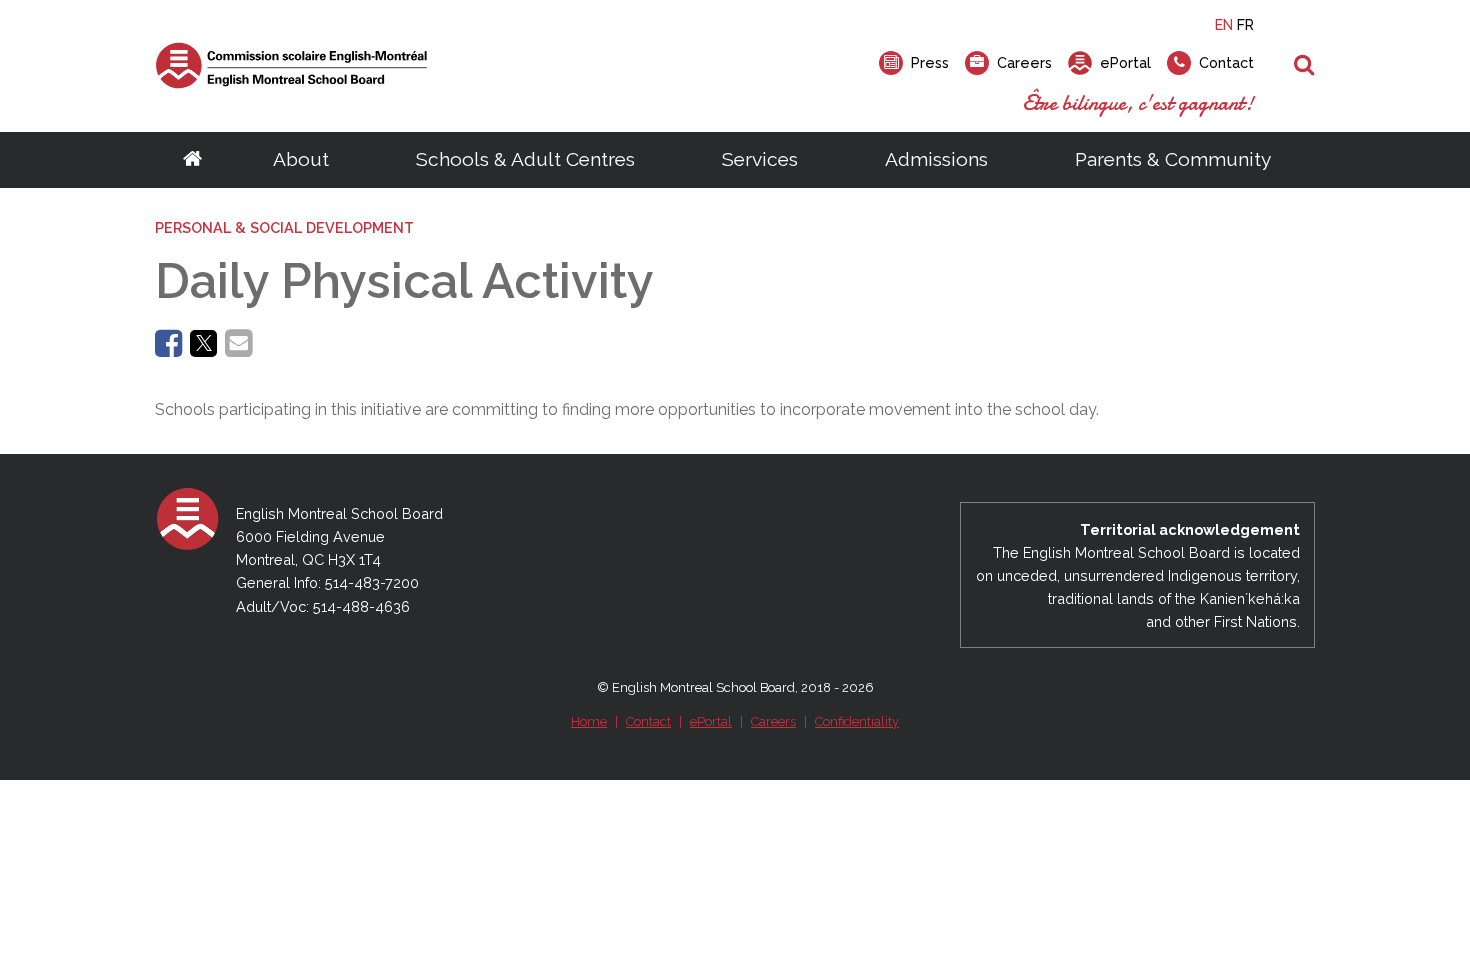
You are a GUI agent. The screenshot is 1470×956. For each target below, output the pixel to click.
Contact (648, 721)
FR (1245, 24)
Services (760, 159)
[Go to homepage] (192, 160)
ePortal (711, 721)
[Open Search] (1304, 66)
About (301, 159)
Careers (773, 721)
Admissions (936, 159)
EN (1224, 24)
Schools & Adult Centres (525, 159)
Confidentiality (857, 721)
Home (589, 721)
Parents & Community (1173, 159)
